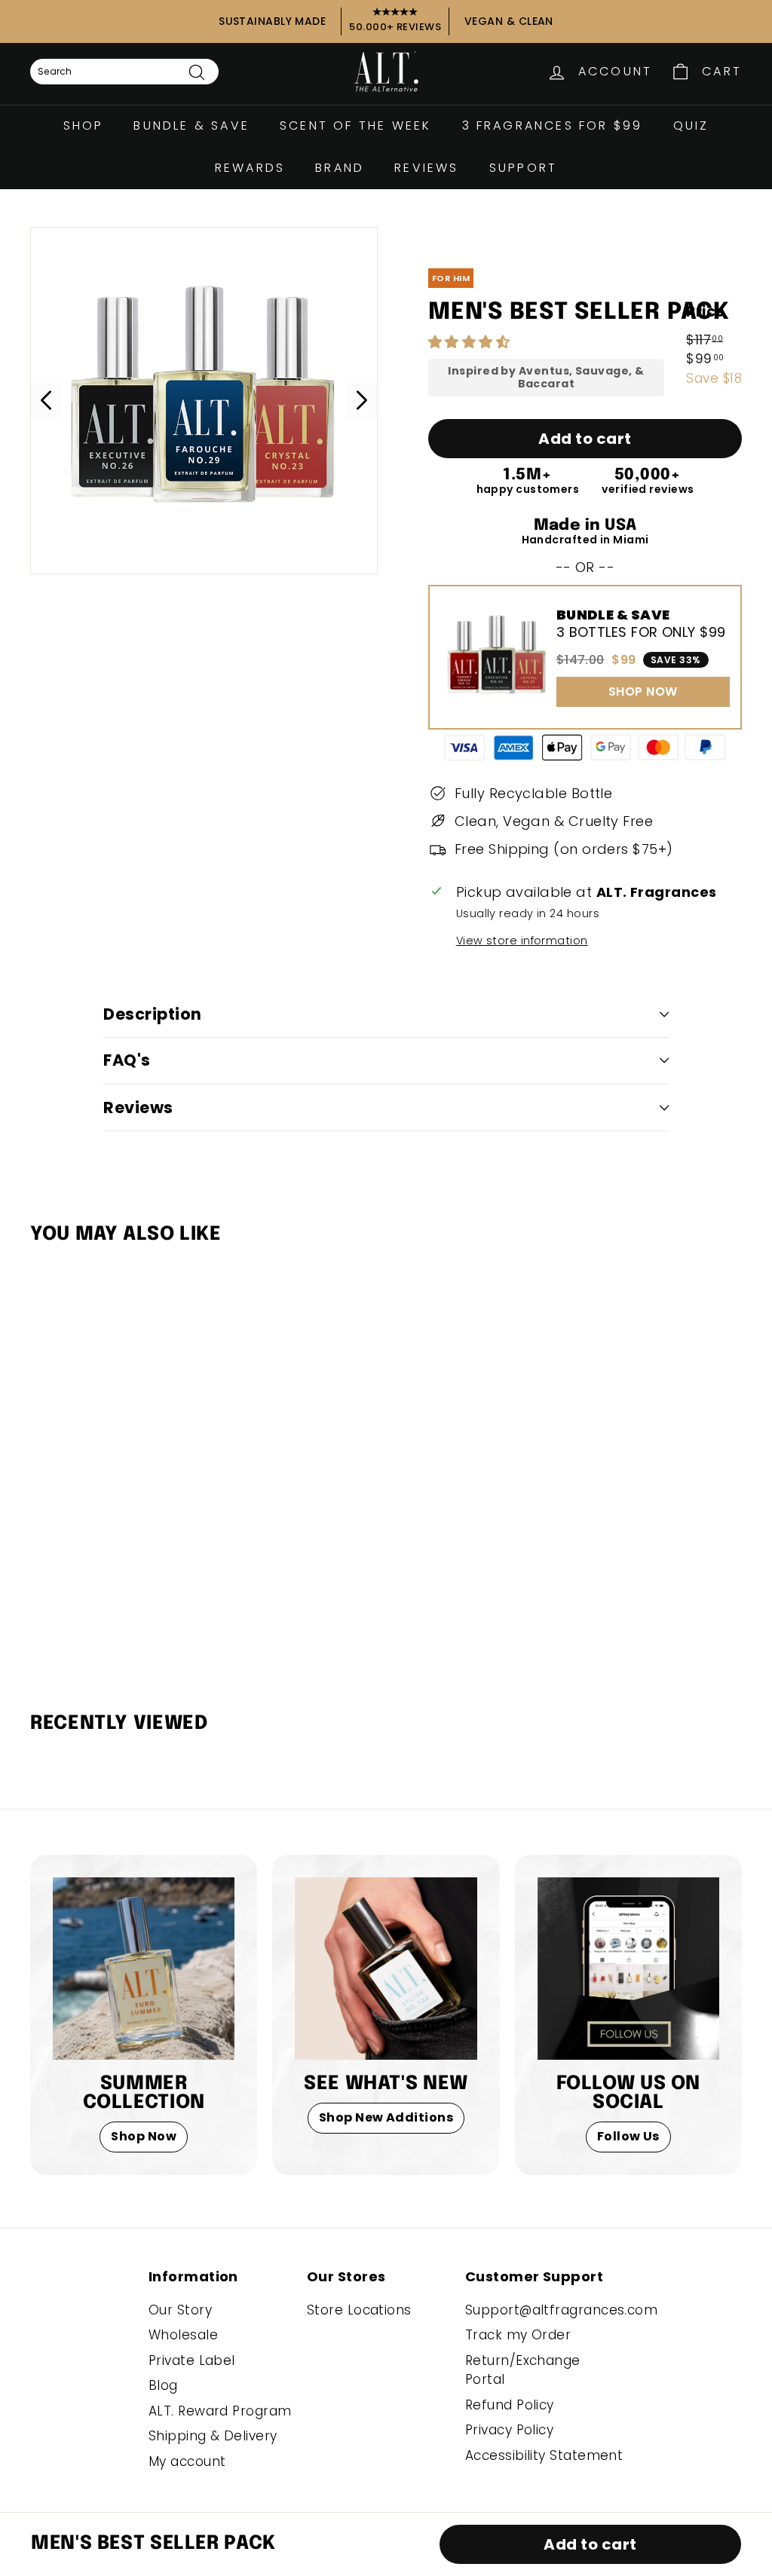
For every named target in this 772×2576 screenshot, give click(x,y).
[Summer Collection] (144, 1968)
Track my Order (518, 2335)
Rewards (250, 168)
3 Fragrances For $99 (553, 125)
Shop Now (144, 2136)
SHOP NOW (643, 691)
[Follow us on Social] (628, 1968)
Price (705, 312)
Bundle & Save (191, 125)
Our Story (180, 2310)
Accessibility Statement (544, 2455)
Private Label (192, 2360)
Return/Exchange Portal (523, 2370)
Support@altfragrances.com (561, 2310)
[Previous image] (46, 400)
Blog (163, 2385)
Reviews (426, 168)
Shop (84, 125)
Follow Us (628, 2136)
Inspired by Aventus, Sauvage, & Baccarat (546, 378)
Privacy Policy (509, 2430)
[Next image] (362, 400)
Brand (340, 168)
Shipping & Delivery (213, 2436)
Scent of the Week (355, 125)
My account (187, 2461)
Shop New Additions (386, 2117)
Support (523, 168)
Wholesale (183, 2335)
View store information (522, 941)
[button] (471, 342)
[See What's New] (386, 1968)
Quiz (691, 125)
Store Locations (359, 2310)
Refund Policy (510, 2405)
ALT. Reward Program (220, 2411)
